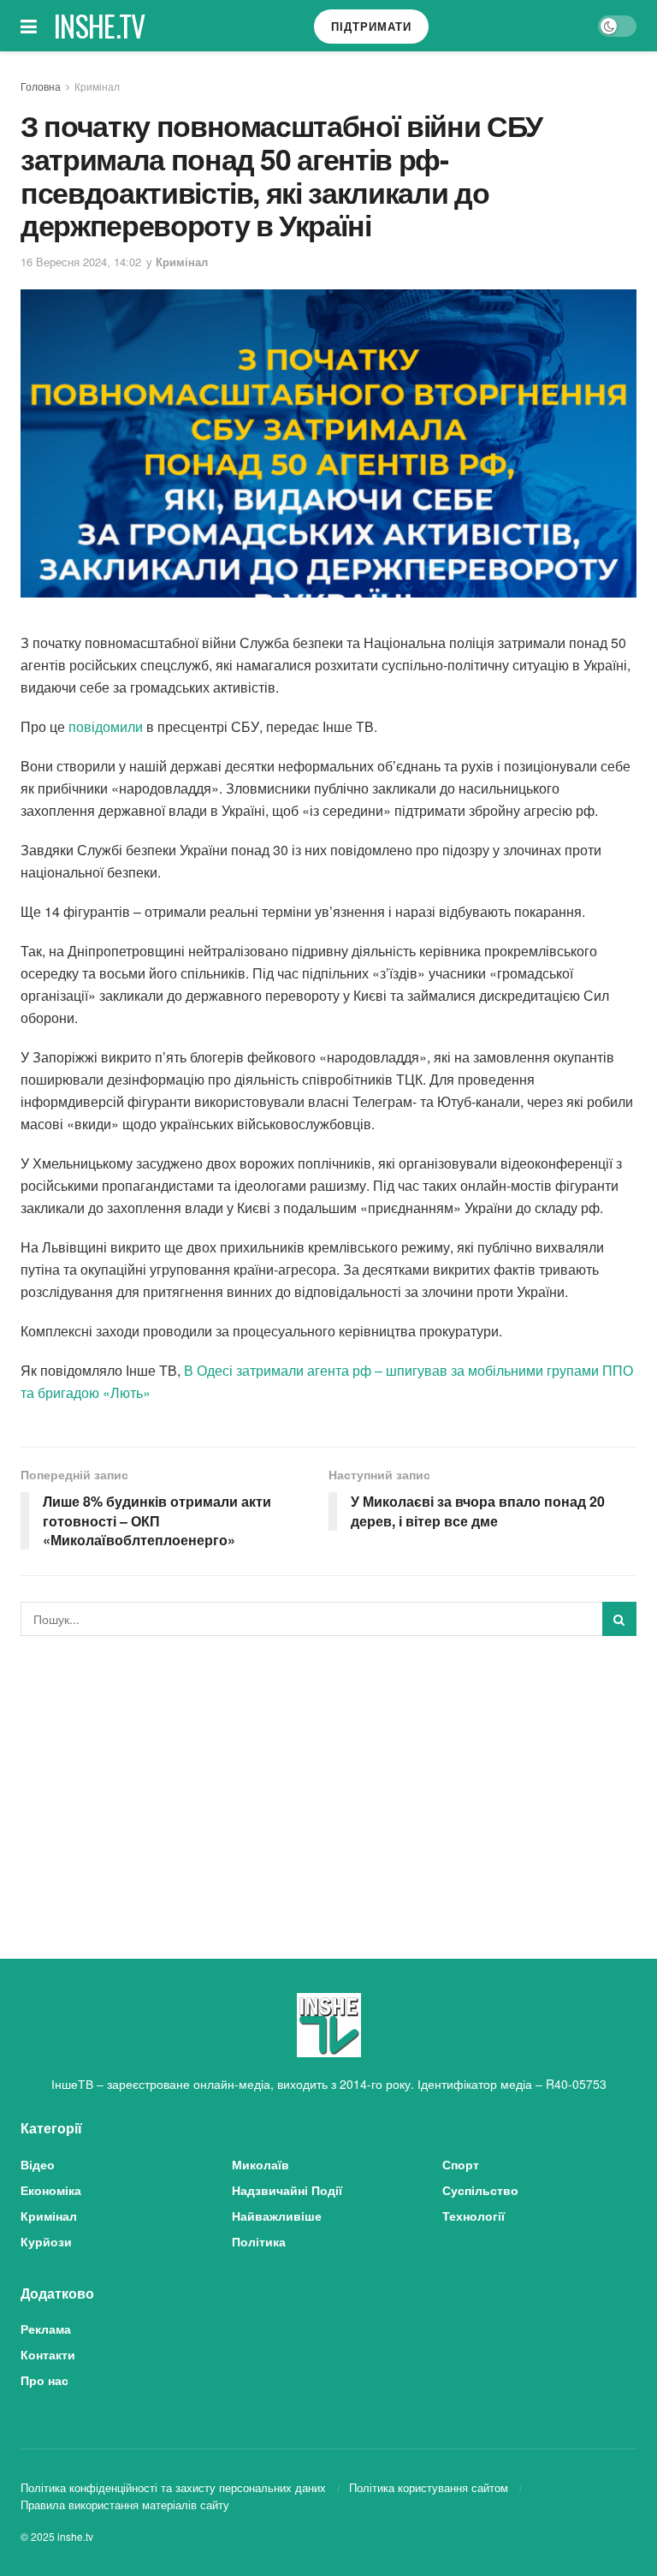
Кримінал (97, 86)
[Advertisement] (328, 1777)
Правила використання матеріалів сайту (125, 2505)
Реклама (46, 2329)
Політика (259, 2241)
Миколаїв (260, 2164)
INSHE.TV (100, 26)
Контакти (48, 2354)
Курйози (46, 2241)
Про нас (44, 2380)
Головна (41, 86)
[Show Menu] (29, 26)
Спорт (461, 2164)
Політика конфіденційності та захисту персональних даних (173, 2487)
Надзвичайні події (287, 2190)
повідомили (106, 726)
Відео (38, 2164)
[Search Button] (619, 1619)
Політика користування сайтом (429, 2487)
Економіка (51, 2190)
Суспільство (480, 2190)
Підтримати (371, 26)
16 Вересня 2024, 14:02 (81, 262)
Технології (474, 2216)
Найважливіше (277, 2216)
